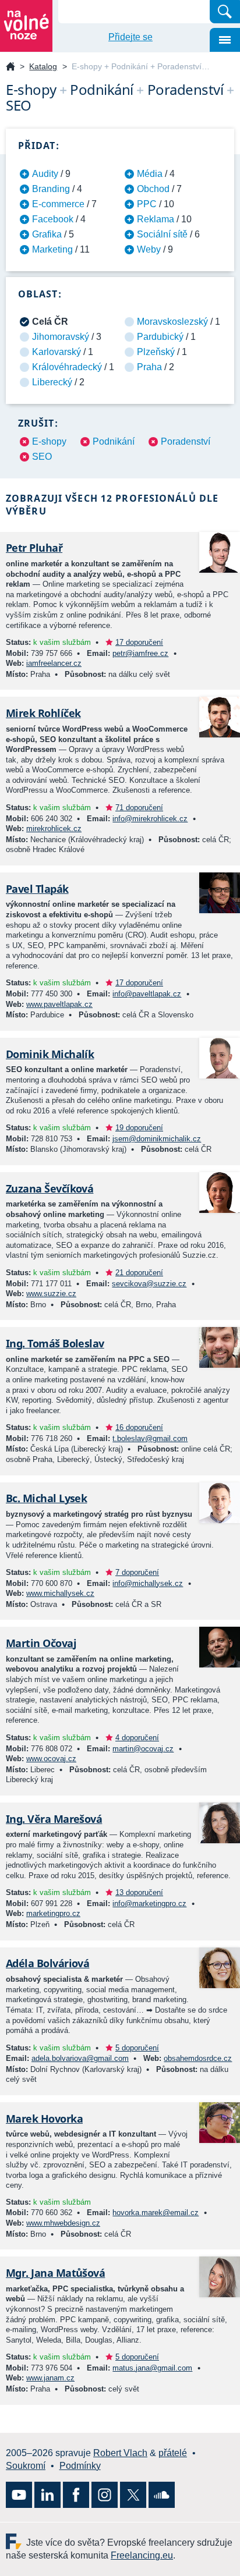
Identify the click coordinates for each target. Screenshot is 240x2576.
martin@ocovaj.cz (143, 1749)
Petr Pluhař (34, 548)
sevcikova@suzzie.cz (149, 1284)
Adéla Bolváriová (47, 1963)
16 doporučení (139, 1427)
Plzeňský (156, 352)
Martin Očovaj (41, 1643)
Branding (51, 189)
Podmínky (80, 2466)
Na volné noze (10, 67)
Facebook (53, 219)
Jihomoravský (61, 337)
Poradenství (186, 441)
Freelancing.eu (16, 2541)
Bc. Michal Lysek (46, 1498)
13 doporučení (139, 1892)
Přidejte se (130, 37)
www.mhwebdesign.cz (63, 2223)
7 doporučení (137, 1572)
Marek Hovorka (44, 2119)
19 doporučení (139, 1128)
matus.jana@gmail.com (152, 2368)
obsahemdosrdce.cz (198, 2058)
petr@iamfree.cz (140, 653)
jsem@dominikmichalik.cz (157, 1139)
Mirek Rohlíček (43, 713)
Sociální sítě (162, 234)
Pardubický (160, 337)
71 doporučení (139, 808)
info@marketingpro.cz (149, 1903)
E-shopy (49, 441)
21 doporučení (139, 1273)
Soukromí (26, 2466)
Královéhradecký (67, 367)
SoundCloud (162, 2495)
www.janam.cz (50, 2378)
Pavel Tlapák (37, 889)
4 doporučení (137, 1738)
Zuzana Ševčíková (50, 1188)
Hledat (225, 12)
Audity (45, 174)
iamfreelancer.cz (54, 663)
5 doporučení (137, 2048)
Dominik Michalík (50, 1054)
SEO (42, 457)
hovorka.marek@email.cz (156, 2213)
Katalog (43, 66)
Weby (149, 249)
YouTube (19, 2495)
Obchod (153, 189)
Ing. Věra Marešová (54, 1819)
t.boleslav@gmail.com (150, 1438)
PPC (147, 204)
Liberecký (52, 382)
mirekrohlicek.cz (54, 828)
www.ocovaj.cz (51, 1759)
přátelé (173, 2453)
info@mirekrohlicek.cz (150, 819)
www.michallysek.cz (60, 1593)
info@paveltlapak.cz (147, 994)
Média (150, 174)
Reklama (156, 219)
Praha (149, 367)
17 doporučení (139, 642)
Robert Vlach (120, 2453)
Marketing (52, 249)
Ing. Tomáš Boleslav (55, 1343)
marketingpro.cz (53, 1913)
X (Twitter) (133, 2495)
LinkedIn (47, 2495)
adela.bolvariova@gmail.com (80, 2058)
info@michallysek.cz (148, 1583)
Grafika (47, 234)
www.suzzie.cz (51, 1294)
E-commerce (58, 204)
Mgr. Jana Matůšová (55, 2273)
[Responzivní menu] (225, 40)
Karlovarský (57, 352)
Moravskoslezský (172, 322)
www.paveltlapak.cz (59, 1004)
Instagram (105, 2495)
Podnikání (114, 441)
